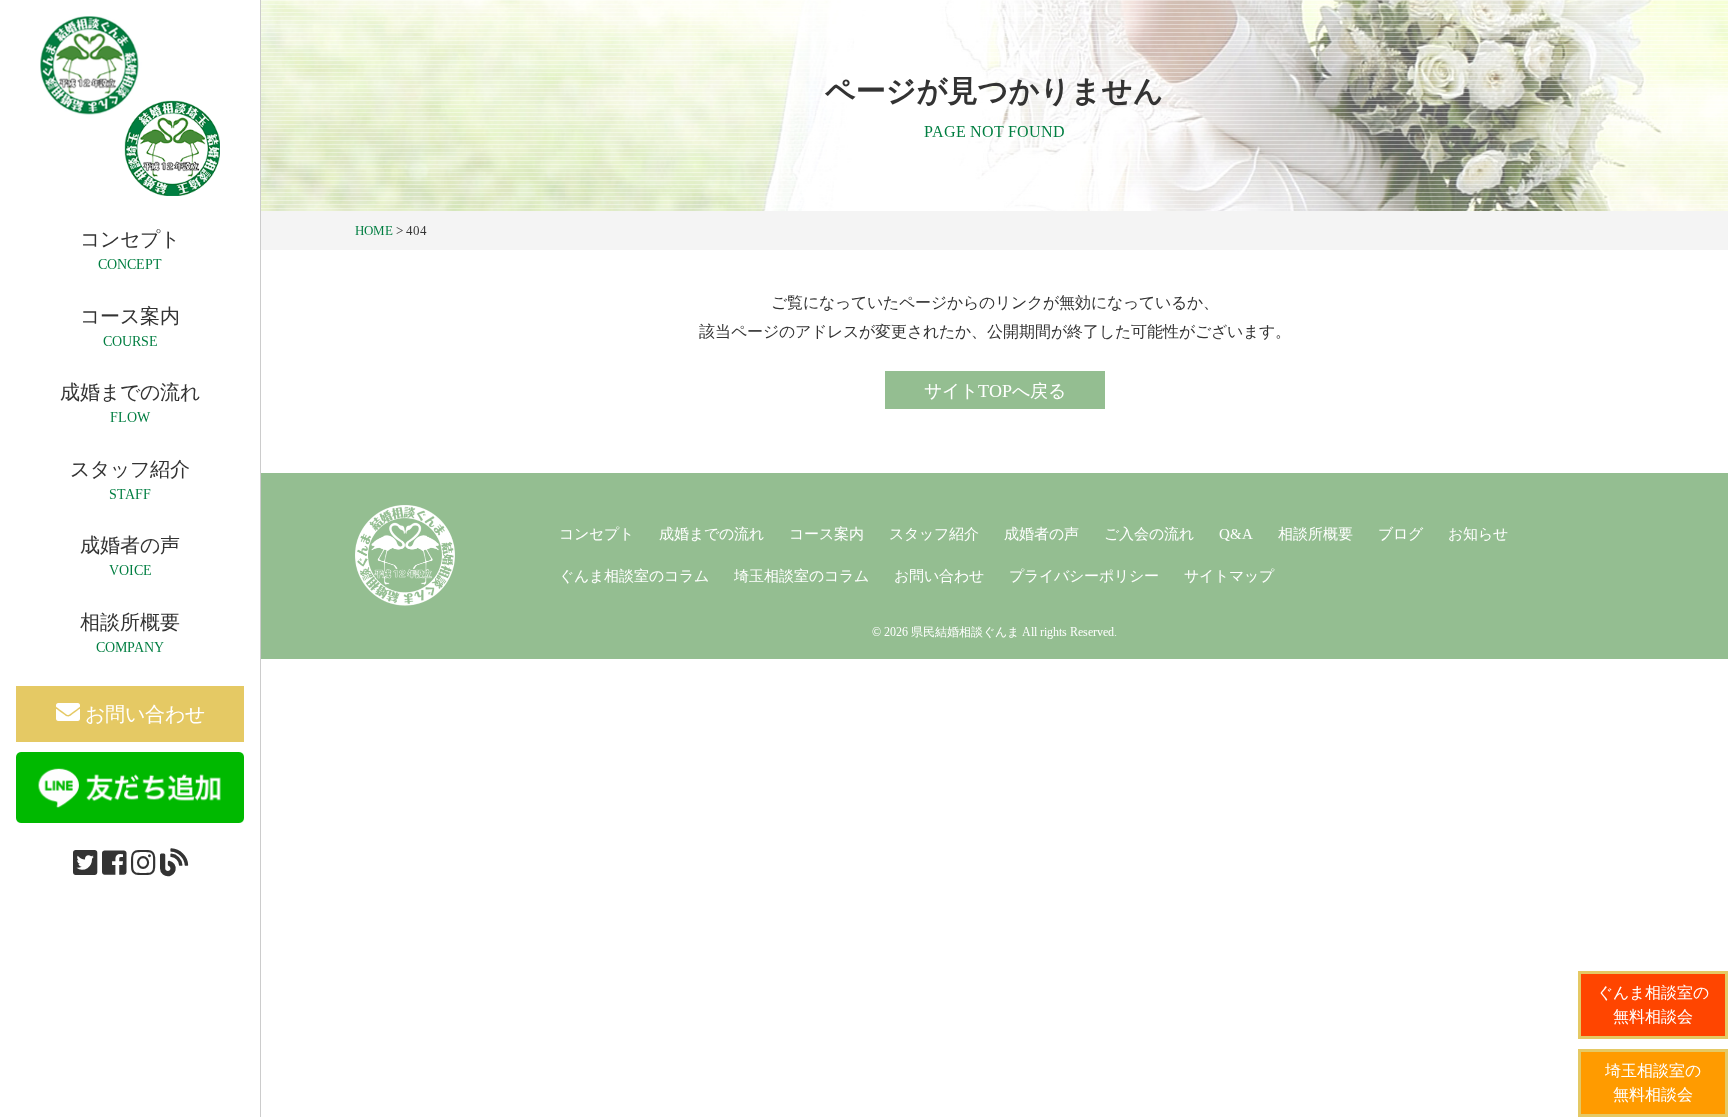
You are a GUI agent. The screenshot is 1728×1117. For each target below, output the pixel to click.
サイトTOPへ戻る (995, 391)
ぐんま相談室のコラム (634, 576)
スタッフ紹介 (934, 534)
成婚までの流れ (711, 534)
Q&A (1236, 534)
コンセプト (596, 534)
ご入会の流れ (1149, 534)
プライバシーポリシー (1084, 576)
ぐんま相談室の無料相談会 (1653, 1004)
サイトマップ (1229, 576)
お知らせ (1478, 534)
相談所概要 (1315, 534)
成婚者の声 (1041, 534)
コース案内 (826, 534)
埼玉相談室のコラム (801, 576)
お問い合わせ (142, 714)
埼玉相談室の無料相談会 (1653, 1082)
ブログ (1400, 534)
